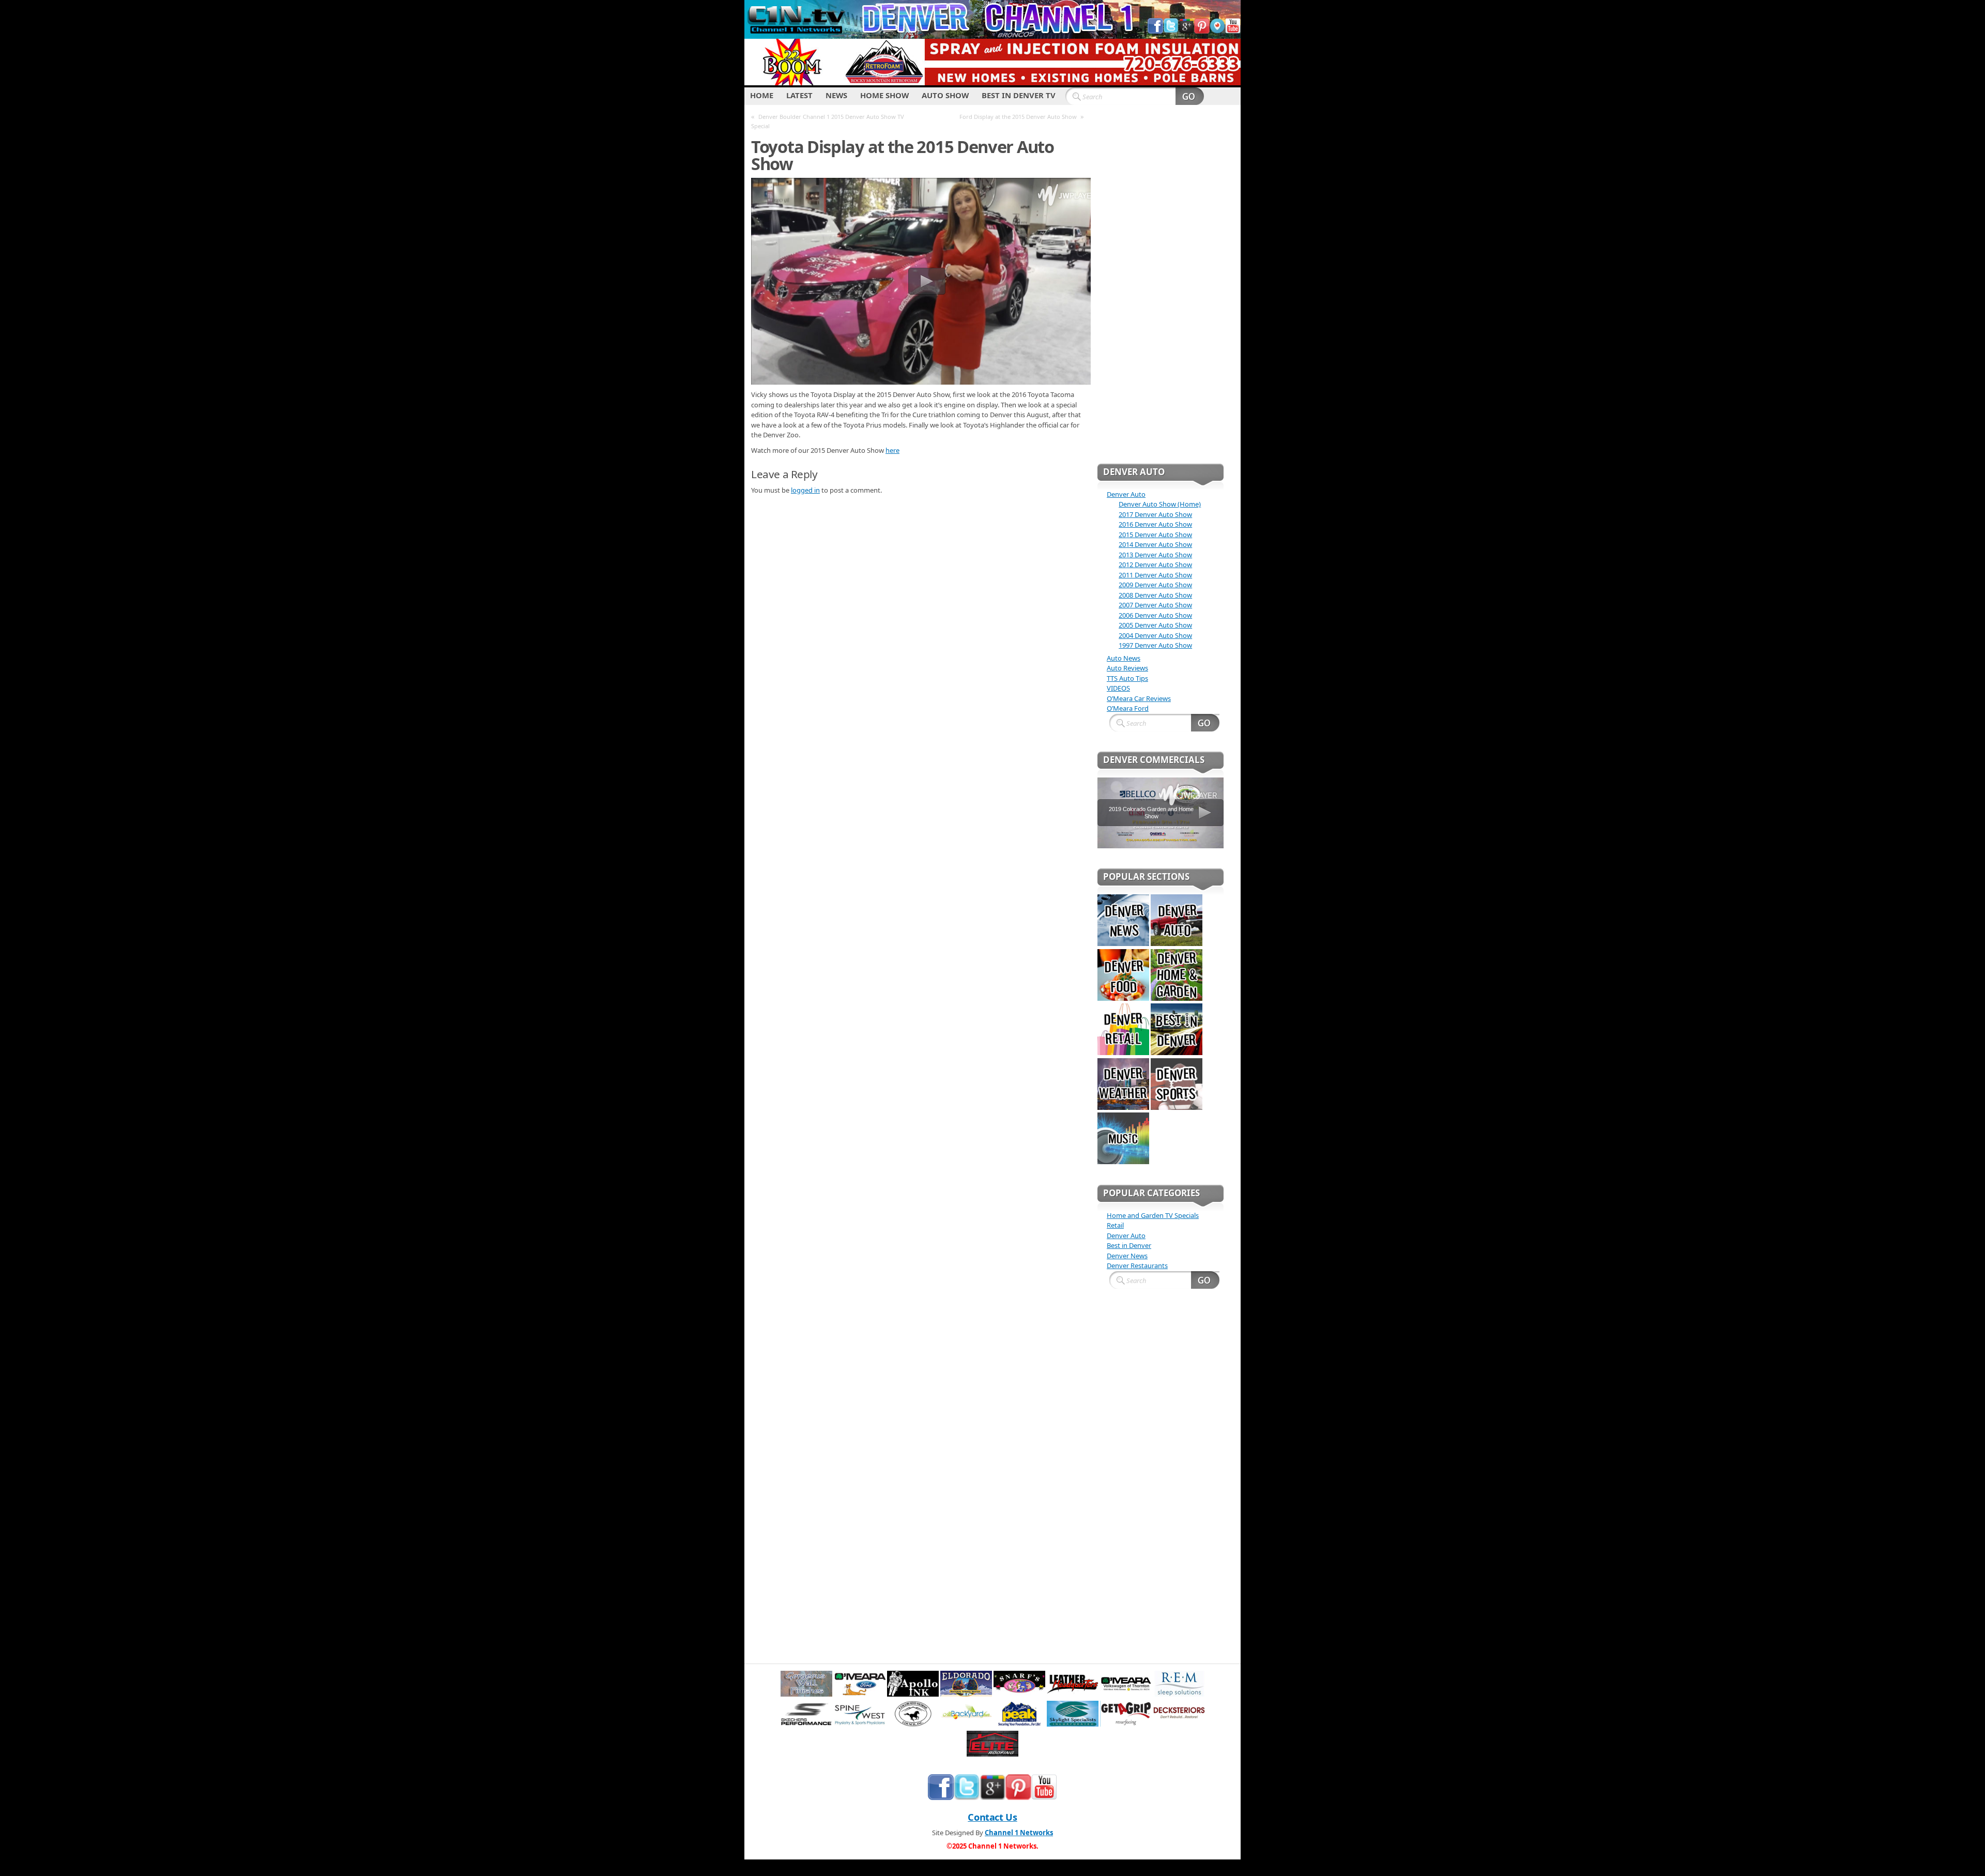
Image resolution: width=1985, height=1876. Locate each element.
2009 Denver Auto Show (1155, 585)
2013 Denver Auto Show (1155, 555)
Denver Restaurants (1137, 1265)
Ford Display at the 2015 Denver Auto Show (1018, 117)
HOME (762, 95)
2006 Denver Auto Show (1155, 615)
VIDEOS (1118, 688)
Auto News (1124, 658)
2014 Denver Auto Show (1155, 544)
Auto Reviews (1127, 668)
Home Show (884, 95)
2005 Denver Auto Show (1155, 625)
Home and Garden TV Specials (1153, 1215)
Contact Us (992, 1817)
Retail (1115, 1225)
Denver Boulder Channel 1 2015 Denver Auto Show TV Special (828, 121)
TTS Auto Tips (1127, 678)
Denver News (1127, 1256)
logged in (805, 490)
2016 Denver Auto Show (1155, 524)
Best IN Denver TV (1019, 95)
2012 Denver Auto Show (1155, 565)
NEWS (836, 95)
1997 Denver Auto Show (1155, 645)
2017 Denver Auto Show (1155, 514)
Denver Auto (1126, 494)
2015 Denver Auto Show (1155, 535)
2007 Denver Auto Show (1155, 605)
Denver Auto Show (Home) (1160, 504)
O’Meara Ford (1128, 708)
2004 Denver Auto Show (1155, 635)
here (892, 450)
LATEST (799, 95)
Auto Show (945, 95)
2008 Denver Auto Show (1155, 595)
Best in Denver (1129, 1245)
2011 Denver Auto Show (1155, 575)
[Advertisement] (1161, 291)
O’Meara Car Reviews (1139, 698)
